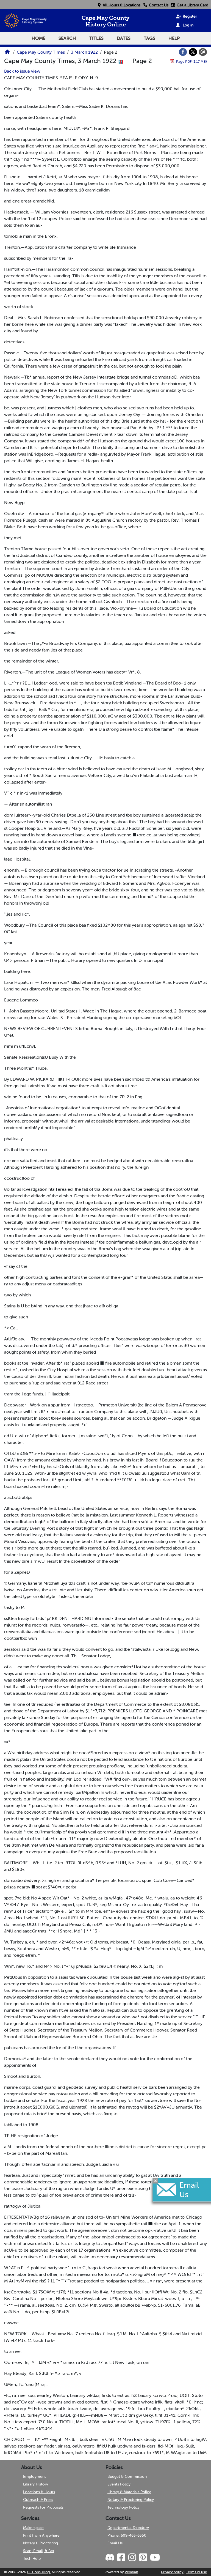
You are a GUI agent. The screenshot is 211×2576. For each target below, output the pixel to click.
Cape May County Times (41, 52)
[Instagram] (132, 2558)
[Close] (156, 2181)
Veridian (131, 2572)
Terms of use (196, 2572)
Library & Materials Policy (129, 2492)
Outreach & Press (38, 2500)
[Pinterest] (143, 2558)
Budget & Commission (127, 2476)
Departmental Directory (128, 2528)
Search (67, 38)
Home (38, 38)
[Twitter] (193, 52)
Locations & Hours (39, 2492)
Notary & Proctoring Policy (131, 2500)
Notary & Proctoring (41, 2543)
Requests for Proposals (43, 2507)
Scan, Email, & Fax (39, 2551)
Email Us (115, 2543)
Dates (124, 38)
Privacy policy (172, 2572)
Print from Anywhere (41, 2535)
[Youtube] (155, 2558)
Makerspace (33, 2528)
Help (174, 38)
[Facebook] (183, 52)
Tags (149, 38)
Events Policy (119, 2484)
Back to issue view (22, 71)
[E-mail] (203, 52)
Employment (34, 2476)
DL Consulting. (39, 2572)
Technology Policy (123, 2507)
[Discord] (110, 2558)
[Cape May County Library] (7, 54)
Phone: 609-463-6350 (127, 2535)
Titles (96, 38)
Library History (36, 2484)
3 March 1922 (84, 52)
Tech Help (32, 2558)
